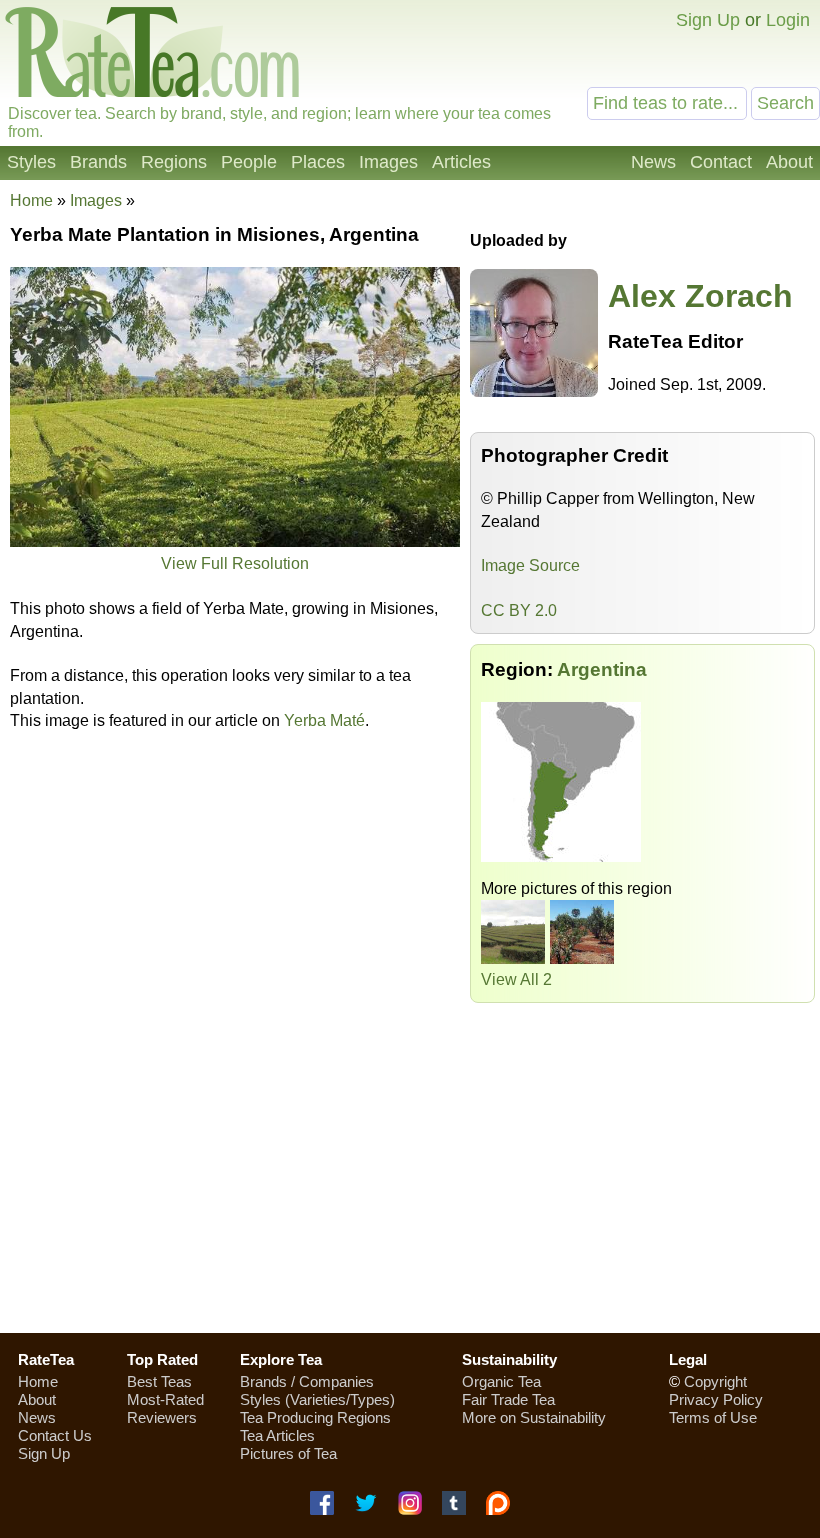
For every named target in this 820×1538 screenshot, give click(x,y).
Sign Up (708, 20)
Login (788, 20)
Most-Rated (165, 1399)
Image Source (530, 565)
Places (318, 162)
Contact (721, 162)
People (249, 162)
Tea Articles (277, 1435)
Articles (461, 162)
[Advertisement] (410, 1175)
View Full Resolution (235, 563)
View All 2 (516, 979)
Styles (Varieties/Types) (317, 1399)
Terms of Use (713, 1417)
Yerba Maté (324, 720)
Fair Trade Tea (508, 1399)
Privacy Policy (716, 1399)
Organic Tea (501, 1381)
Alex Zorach (700, 296)
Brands (98, 162)
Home (31, 200)
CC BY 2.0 (519, 610)
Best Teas (159, 1381)
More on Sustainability (534, 1417)
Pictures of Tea (288, 1453)
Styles (31, 162)
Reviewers (162, 1417)
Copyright (715, 1381)
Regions (174, 162)
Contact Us (55, 1435)
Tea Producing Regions (315, 1417)
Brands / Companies (307, 1381)
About (789, 162)
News (653, 162)
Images (388, 162)
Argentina (602, 669)
